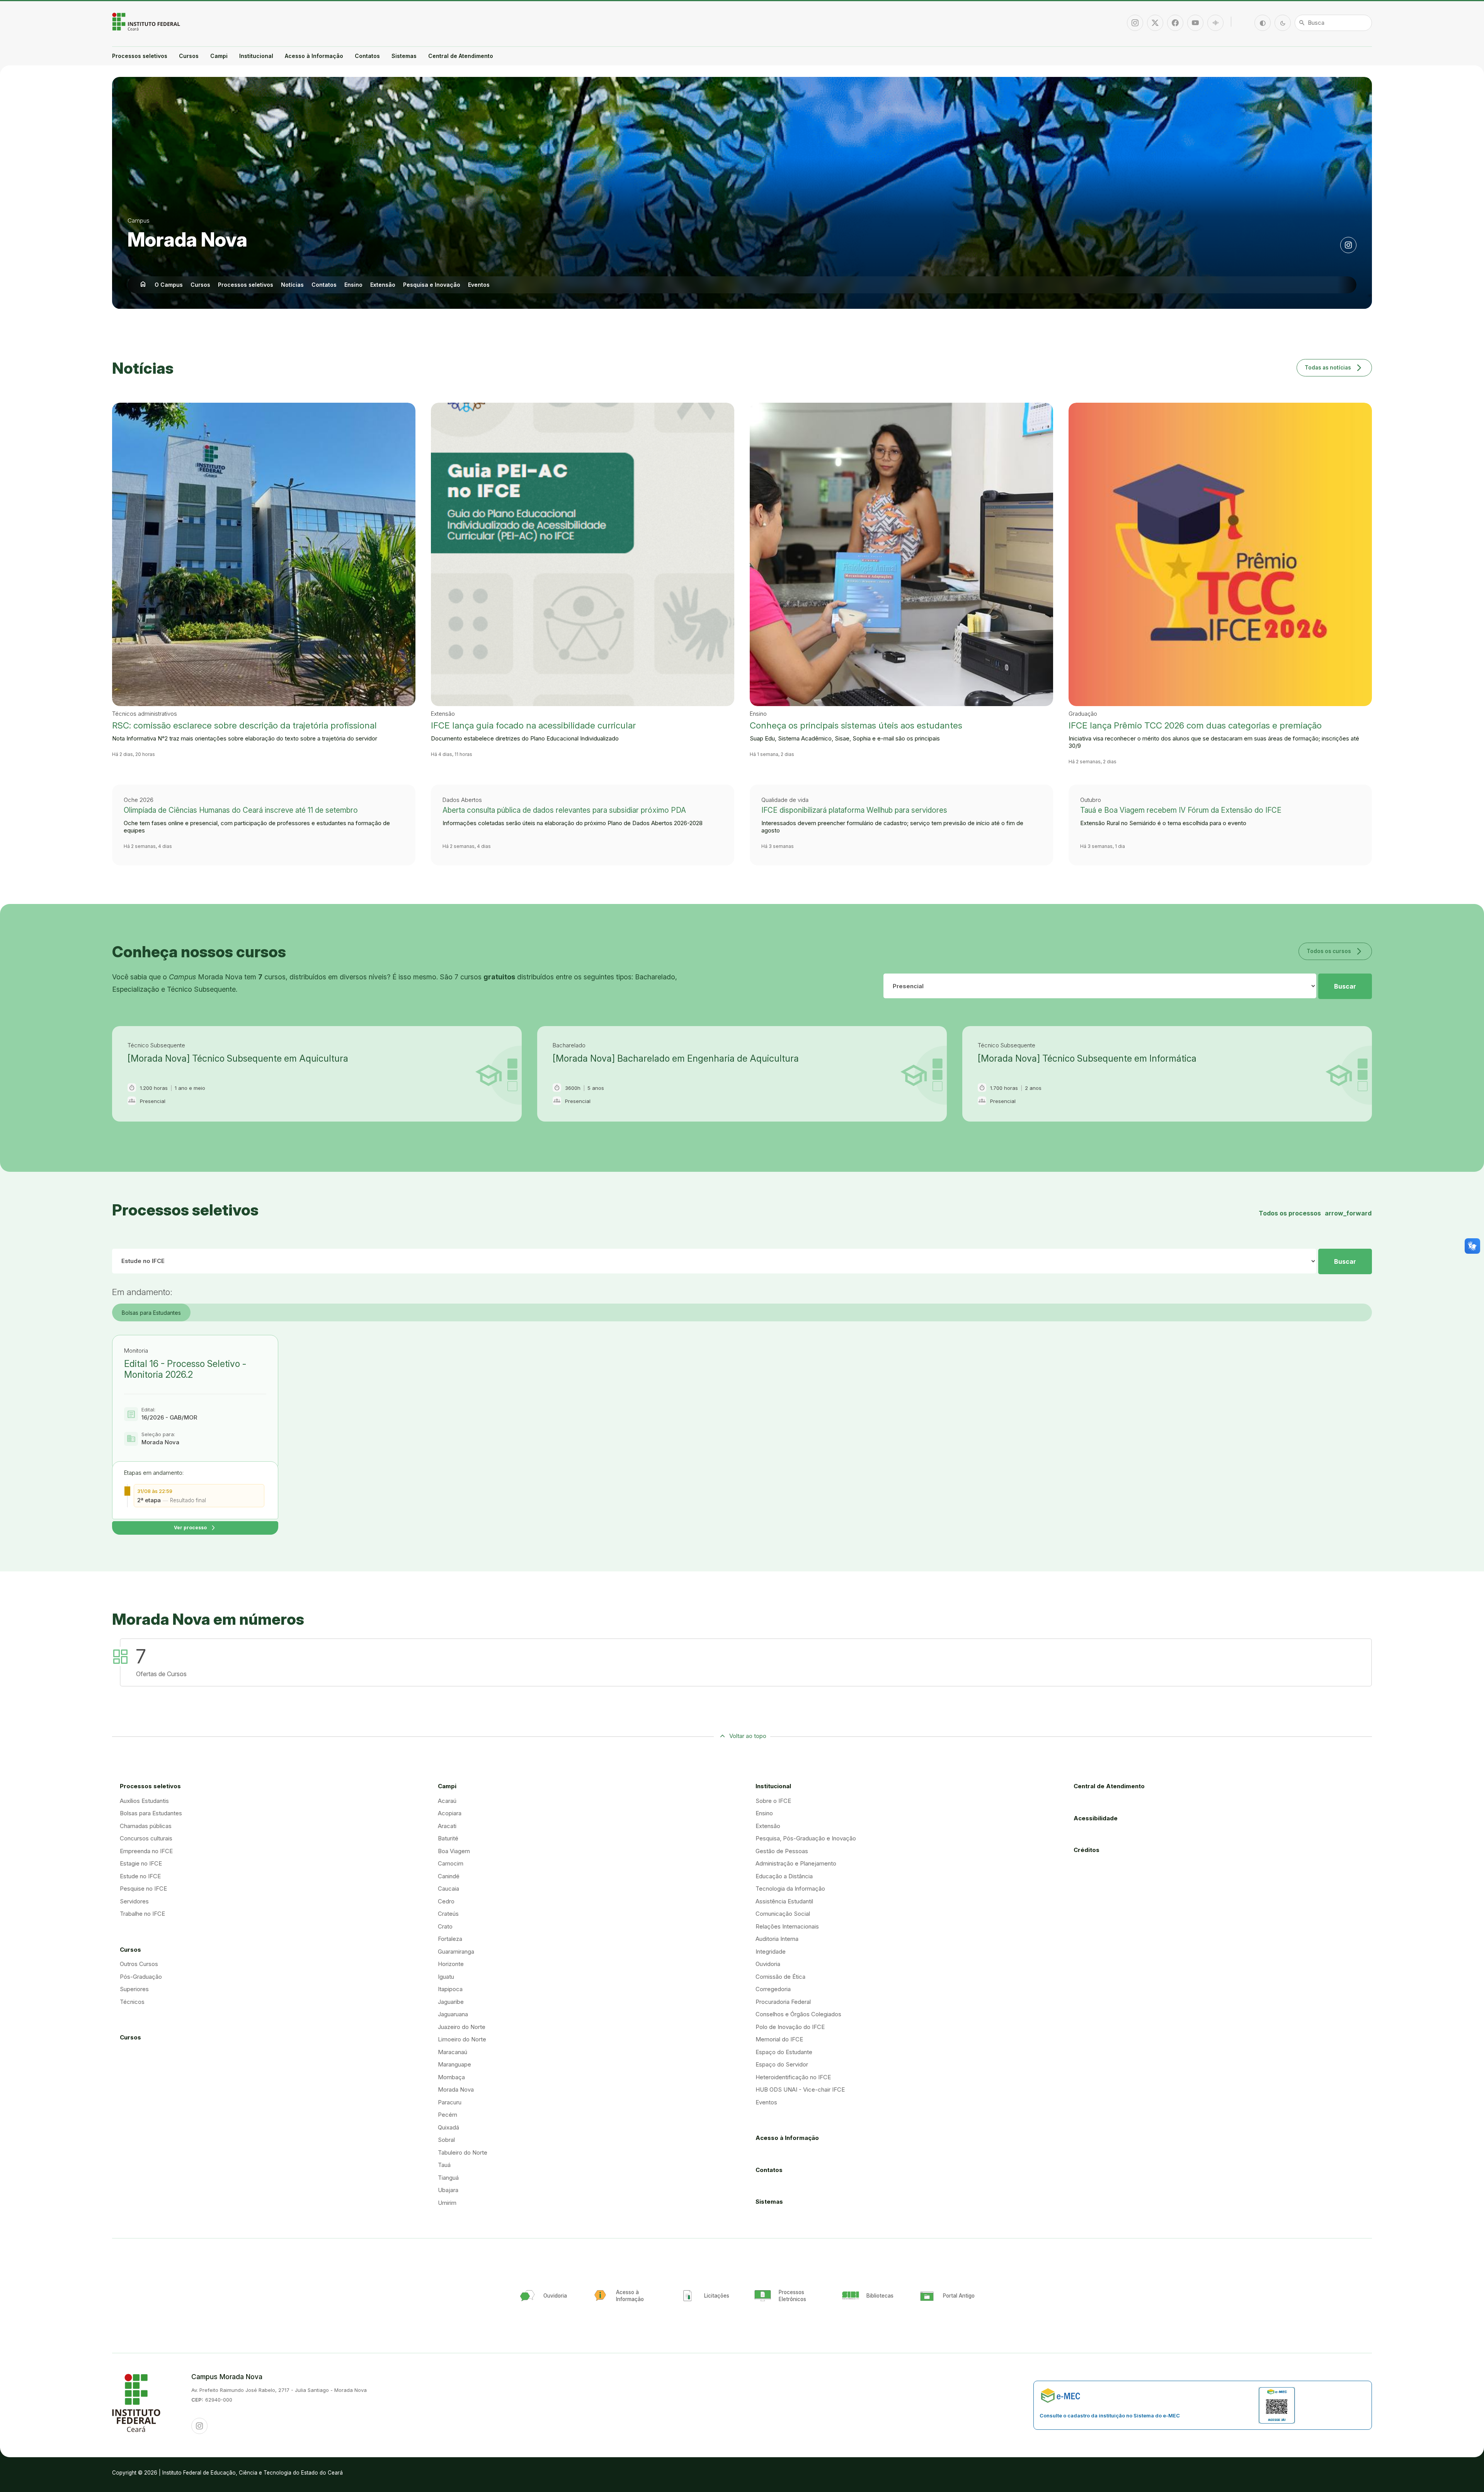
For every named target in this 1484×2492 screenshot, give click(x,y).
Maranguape (454, 2064)
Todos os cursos (1335, 951)
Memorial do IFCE (779, 2039)
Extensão (383, 285)
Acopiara (450, 1813)
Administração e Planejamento (796, 1863)
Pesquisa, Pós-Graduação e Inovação (806, 1838)
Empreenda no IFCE (146, 1851)
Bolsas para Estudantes (151, 1313)
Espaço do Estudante (784, 2052)
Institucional (256, 56)
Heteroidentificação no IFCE (793, 2077)
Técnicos (132, 2002)
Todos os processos (1315, 1213)
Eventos (479, 285)
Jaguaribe (451, 2002)
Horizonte (451, 1964)
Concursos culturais (146, 1838)
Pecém (448, 2115)
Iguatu (446, 1977)
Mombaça (451, 2077)
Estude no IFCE (140, 1876)
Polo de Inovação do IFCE (790, 2027)
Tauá (444, 2165)
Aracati (447, 1826)
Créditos (1087, 1850)
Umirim (447, 2203)
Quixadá (448, 2127)
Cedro (446, 1901)
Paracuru (450, 2102)
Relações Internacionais (787, 1926)
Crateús (448, 1914)
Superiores (134, 1989)
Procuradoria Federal (783, 2002)
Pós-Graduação (141, 1977)
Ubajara (448, 2190)
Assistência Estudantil (784, 1901)
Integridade (771, 1952)
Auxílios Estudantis (144, 1801)
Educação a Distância (784, 1876)
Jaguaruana (453, 2014)
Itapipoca (450, 1989)
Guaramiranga (456, 1952)
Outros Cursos (139, 1964)
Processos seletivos (140, 56)
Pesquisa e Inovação (432, 285)
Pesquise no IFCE (143, 1889)
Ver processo (195, 1528)
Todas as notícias (1334, 367)
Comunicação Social (783, 1914)
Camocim (451, 1863)
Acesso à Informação (314, 56)
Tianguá (448, 2178)
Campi (219, 56)
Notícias (292, 285)
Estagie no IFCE (141, 1863)
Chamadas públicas (146, 1826)
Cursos (189, 56)
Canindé (449, 1876)
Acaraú (447, 1801)
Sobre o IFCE (773, 1801)
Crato (445, 1926)
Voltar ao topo (748, 1736)
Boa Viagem (454, 1851)
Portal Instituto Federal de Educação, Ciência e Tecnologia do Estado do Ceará (147, 22)
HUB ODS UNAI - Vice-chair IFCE (800, 2089)
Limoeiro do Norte (462, 2039)
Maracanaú (453, 2052)
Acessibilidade (1096, 1818)
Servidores (134, 1901)
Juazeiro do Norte (462, 2027)
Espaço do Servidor (782, 2064)
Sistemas (404, 56)
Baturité (448, 1838)
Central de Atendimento (461, 56)
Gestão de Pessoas (782, 1851)
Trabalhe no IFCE (142, 1914)
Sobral (446, 2140)
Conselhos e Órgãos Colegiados (798, 2014)
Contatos (367, 56)
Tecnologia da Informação (790, 1889)
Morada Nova (187, 240)
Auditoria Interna (777, 1939)
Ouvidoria (768, 1964)
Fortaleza (450, 1939)
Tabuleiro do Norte (463, 2152)
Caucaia (448, 1889)
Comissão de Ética (780, 1977)
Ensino (353, 285)
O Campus (169, 285)
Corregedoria (773, 1989)
